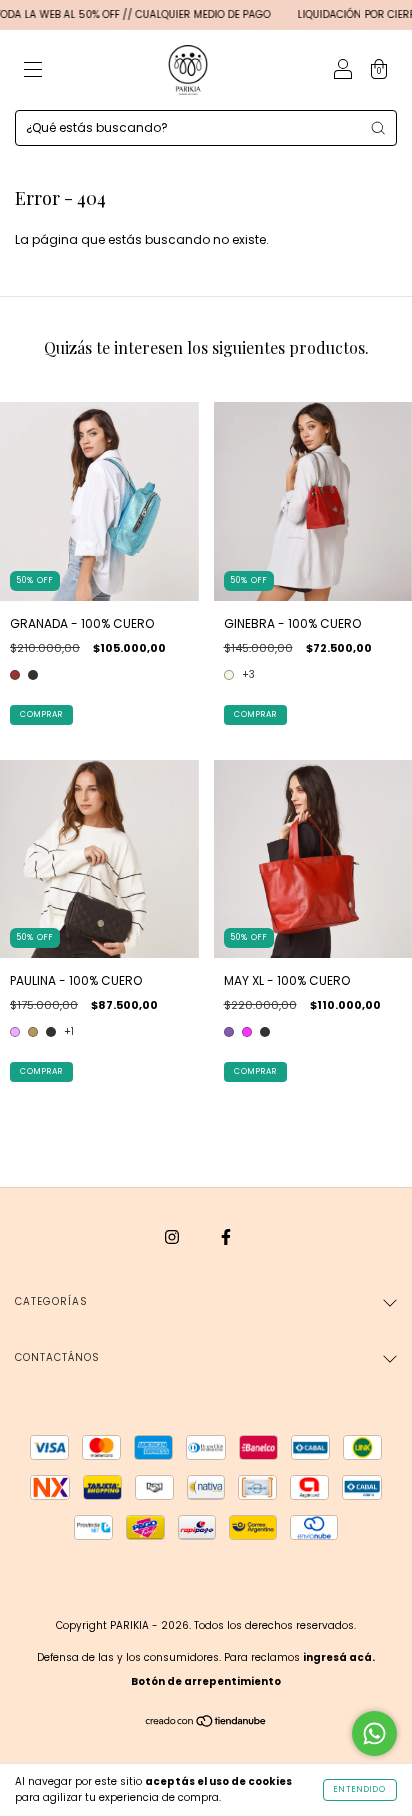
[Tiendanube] (206, 1723)
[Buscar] (378, 128)
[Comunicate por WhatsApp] (374, 1733)
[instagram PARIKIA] (173, 1236)
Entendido (360, 1789)
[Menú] (33, 71)
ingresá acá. (339, 1657)
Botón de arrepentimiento (206, 1681)
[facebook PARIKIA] (226, 1236)
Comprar (41, 714)
